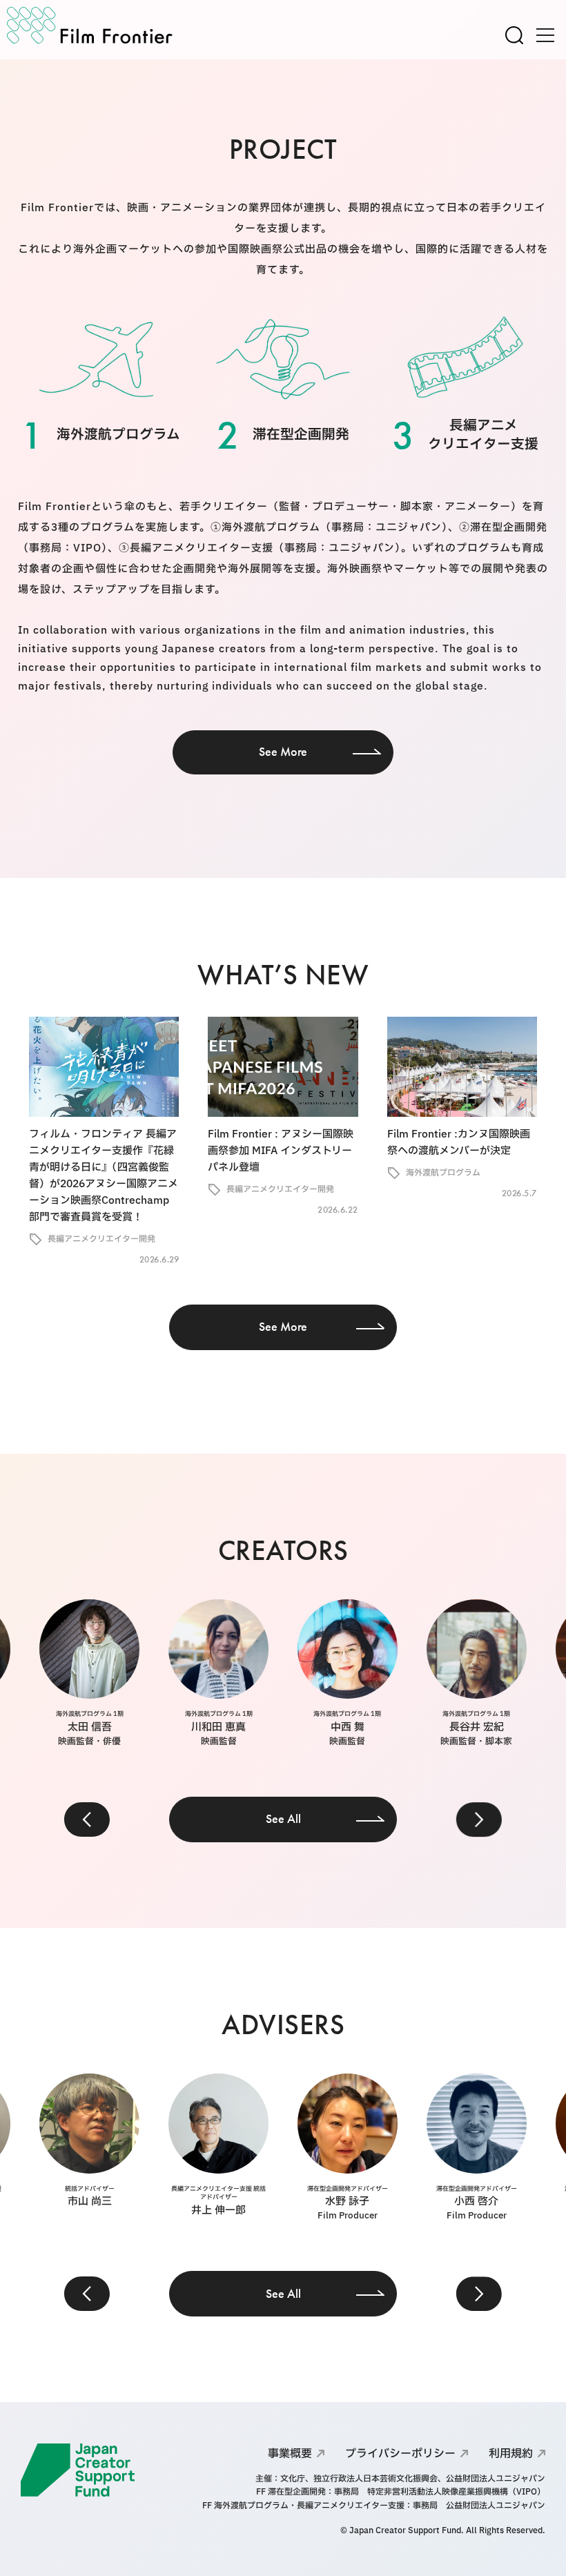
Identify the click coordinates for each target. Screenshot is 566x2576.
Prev (87, 1819)
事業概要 (290, 2454)
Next (479, 1819)
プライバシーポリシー (400, 2454)
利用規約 (511, 2454)
